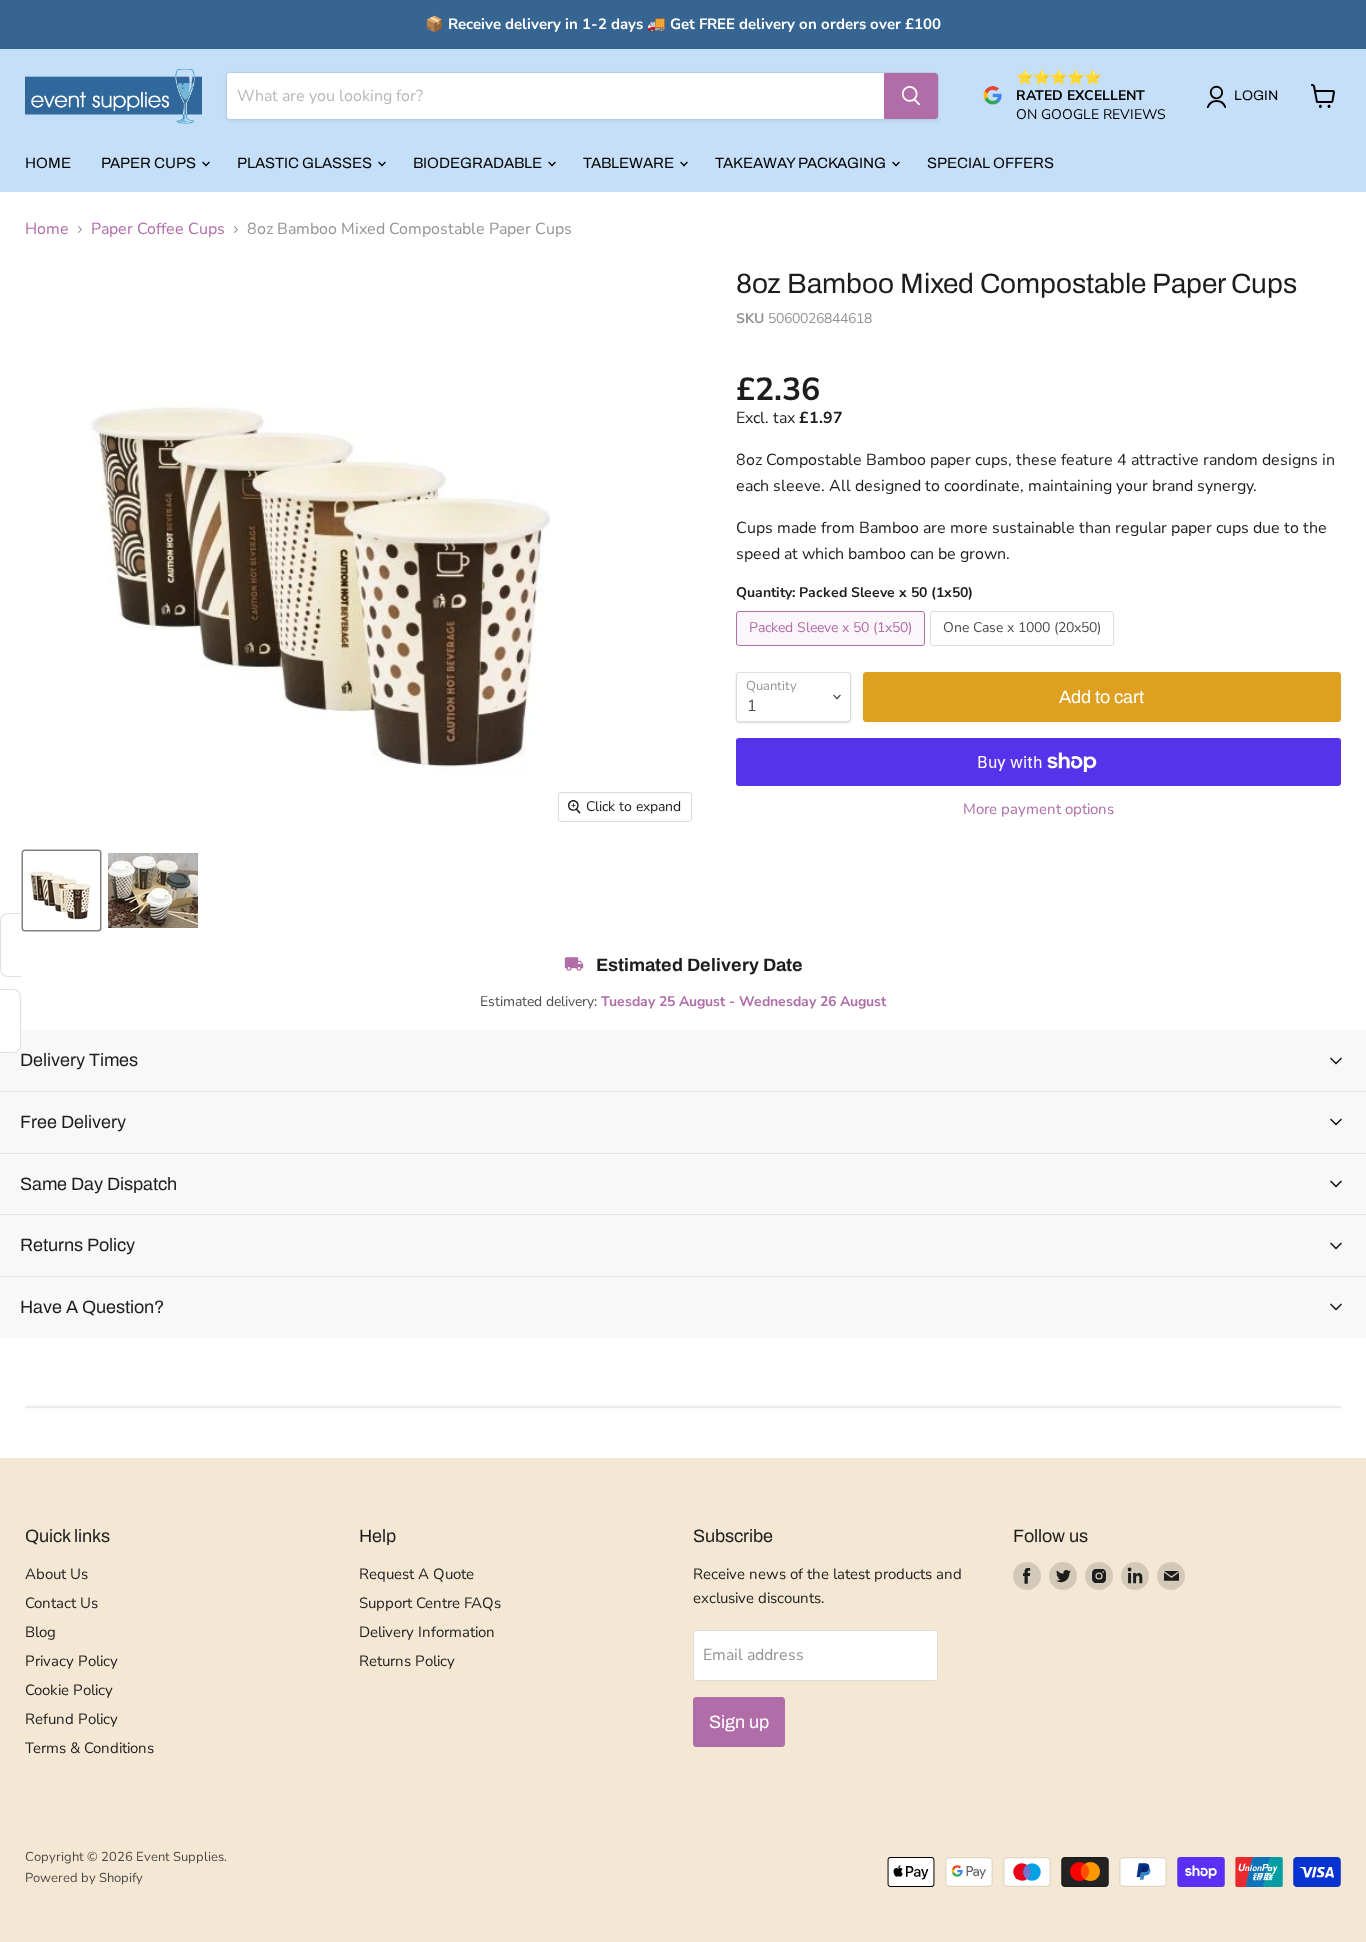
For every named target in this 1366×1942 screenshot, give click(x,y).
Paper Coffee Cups (158, 229)
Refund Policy (71, 1719)
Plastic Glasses (306, 163)
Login (1256, 95)
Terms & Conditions (89, 1748)
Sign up (739, 1722)
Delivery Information (427, 1632)
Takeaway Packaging (802, 163)
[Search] (911, 96)
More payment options (1038, 809)
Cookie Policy (69, 1690)
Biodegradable (479, 163)
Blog (40, 1632)
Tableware (630, 163)
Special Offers (990, 163)
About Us (56, 1574)
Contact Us (61, 1603)
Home (48, 163)
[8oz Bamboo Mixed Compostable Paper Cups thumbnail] (61, 890)
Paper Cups (150, 163)
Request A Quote (416, 1574)
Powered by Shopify (84, 1878)
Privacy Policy (71, 1661)
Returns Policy (407, 1661)
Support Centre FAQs (430, 1603)
